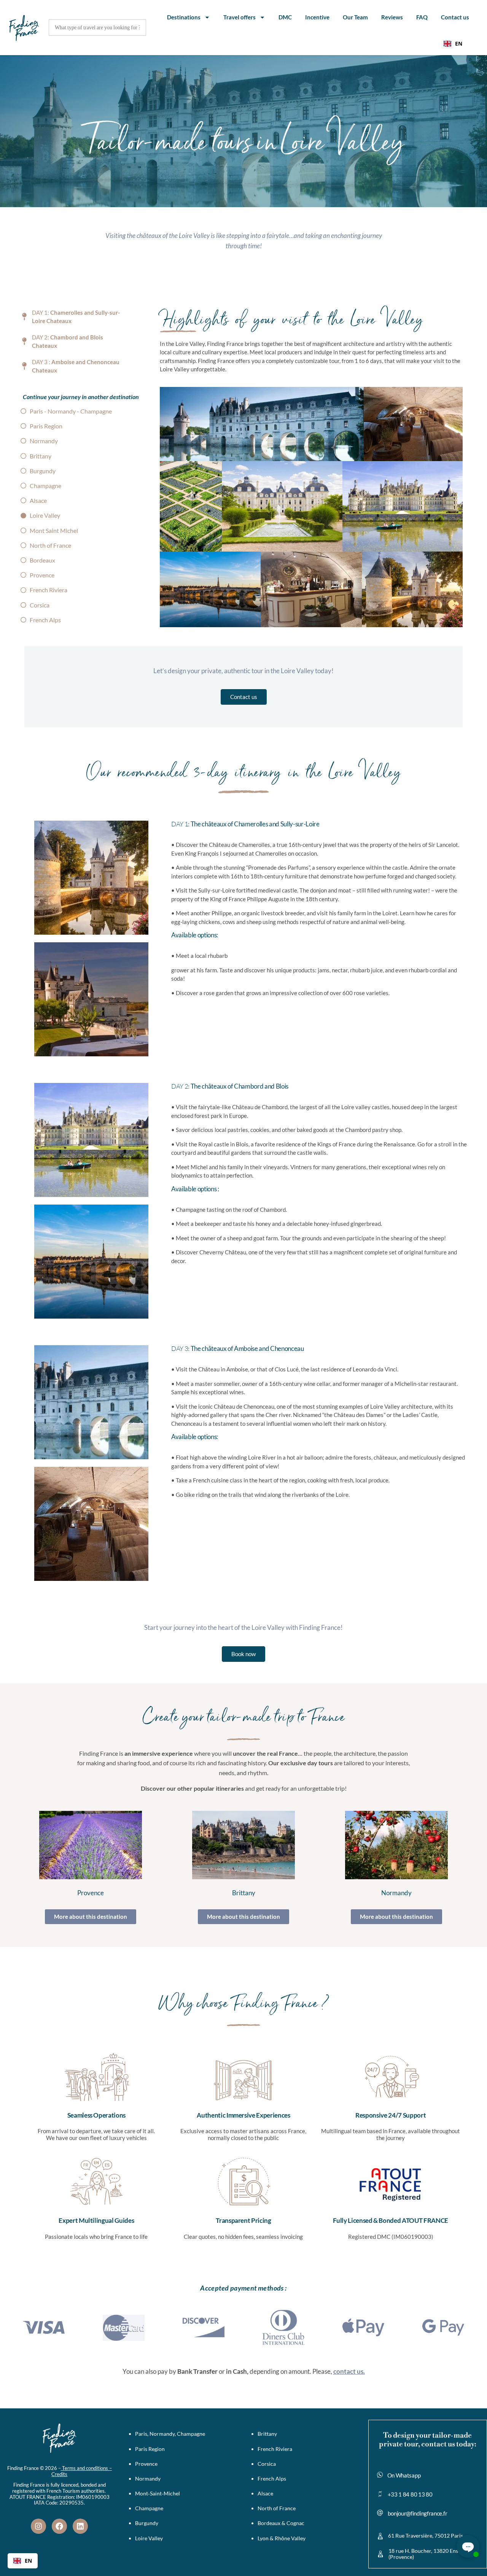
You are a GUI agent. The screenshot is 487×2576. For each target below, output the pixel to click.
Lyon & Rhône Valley (282, 2538)
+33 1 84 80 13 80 (410, 2494)
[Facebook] (59, 2526)
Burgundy (147, 2523)
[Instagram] (38, 2526)
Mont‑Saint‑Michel (158, 2493)
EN (459, 44)
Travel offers (240, 17)
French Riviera (275, 2449)
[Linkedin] (80, 2526)
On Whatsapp (404, 2475)
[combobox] (453, 44)
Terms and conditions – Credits (82, 2471)
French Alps (272, 2479)
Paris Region (150, 2449)
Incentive (317, 17)
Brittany (244, 1893)
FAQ (422, 17)
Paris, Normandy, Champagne (170, 2434)
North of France (277, 2508)
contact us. (349, 2371)
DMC (285, 17)
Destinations (184, 17)
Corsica (267, 2464)
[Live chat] (468, 2546)
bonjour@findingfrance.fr (417, 2513)
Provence (91, 1893)
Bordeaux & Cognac (281, 2523)
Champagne (149, 2508)
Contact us (455, 17)
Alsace (265, 2493)
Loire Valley (149, 2538)
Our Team (355, 17)
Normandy (396, 1893)
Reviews (392, 17)
